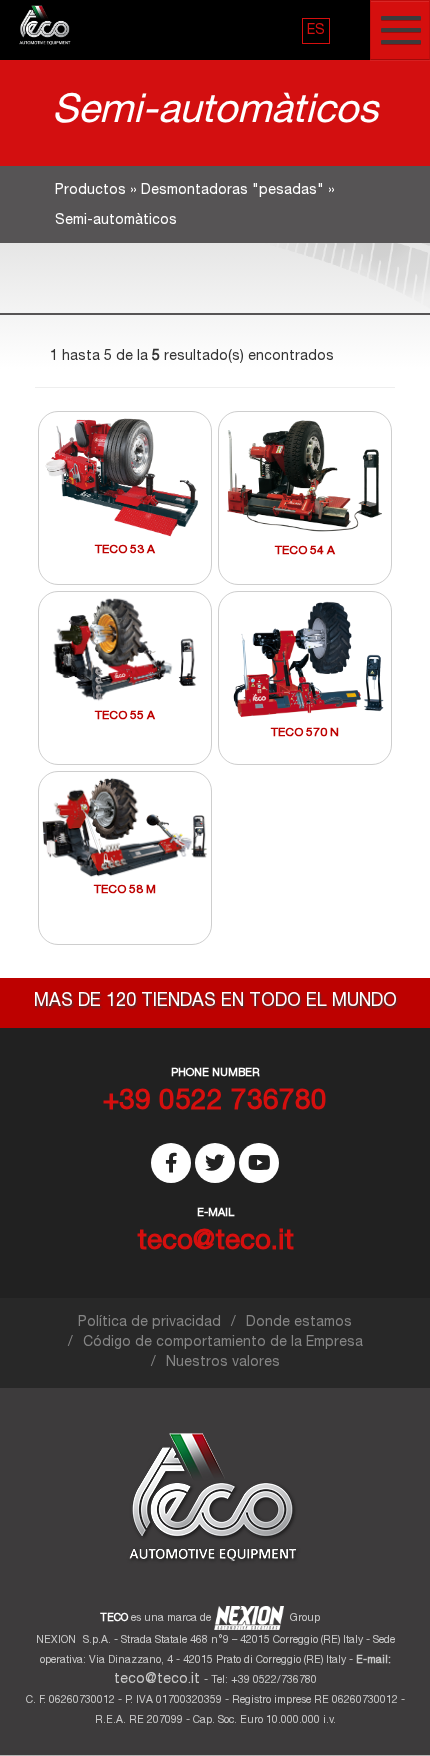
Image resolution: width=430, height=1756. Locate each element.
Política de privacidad (149, 1323)
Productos (90, 191)
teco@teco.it (157, 1680)
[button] (316, 31)
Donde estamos (299, 1323)
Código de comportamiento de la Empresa (223, 1343)
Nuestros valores (223, 1363)
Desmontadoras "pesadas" (232, 191)
